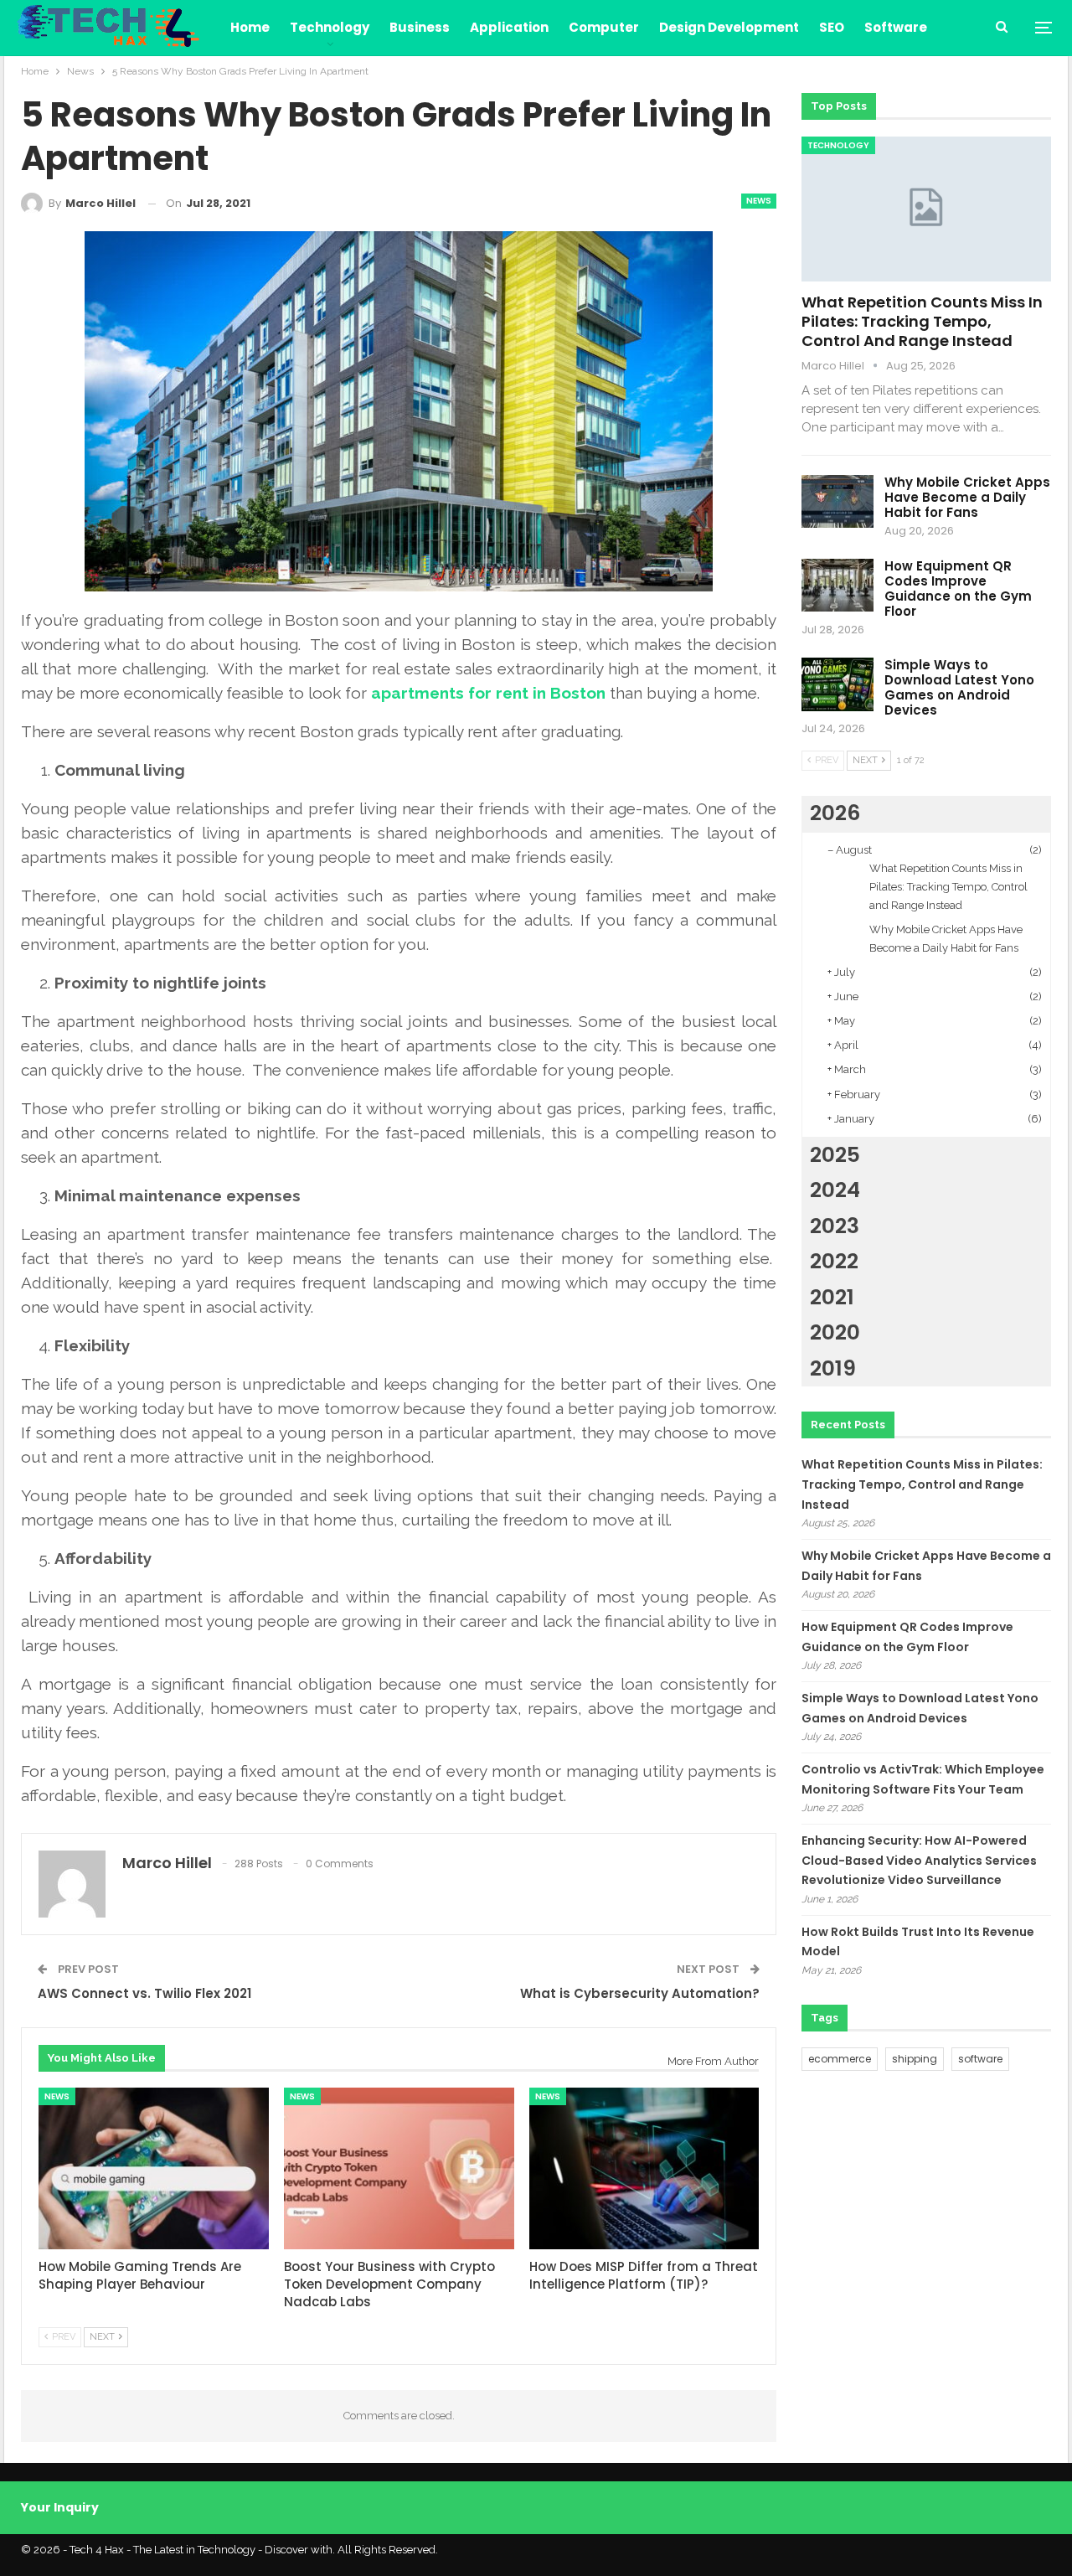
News (759, 201)
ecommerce (840, 2059)
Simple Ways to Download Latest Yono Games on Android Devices (959, 687)
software (980, 2059)
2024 (835, 1190)
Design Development (729, 27)
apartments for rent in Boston (488, 693)
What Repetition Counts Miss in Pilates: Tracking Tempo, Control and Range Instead (922, 321)
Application (509, 27)
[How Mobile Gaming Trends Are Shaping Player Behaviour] (154, 2168)
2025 (835, 1155)
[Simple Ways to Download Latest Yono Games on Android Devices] (837, 684)
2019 (833, 1368)
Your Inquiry (60, 2507)
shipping (915, 2059)
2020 (835, 1332)
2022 (834, 1261)
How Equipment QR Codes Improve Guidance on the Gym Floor (958, 589)
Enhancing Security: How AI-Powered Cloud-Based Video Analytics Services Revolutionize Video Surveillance (919, 1861)
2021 (832, 1297)
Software (896, 27)
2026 (835, 813)
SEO (832, 27)
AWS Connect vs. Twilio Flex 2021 (144, 1993)
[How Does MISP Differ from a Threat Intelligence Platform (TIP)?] (644, 2168)
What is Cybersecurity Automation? (640, 1993)
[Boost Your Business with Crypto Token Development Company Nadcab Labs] (399, 2168)
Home (250, 27)
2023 (835, 1226)
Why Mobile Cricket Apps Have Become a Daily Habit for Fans (967, 497)
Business (420, 27)
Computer (604, 27)
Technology (330, 27)
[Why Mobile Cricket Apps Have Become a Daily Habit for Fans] (837, 502)
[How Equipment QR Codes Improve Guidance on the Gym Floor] (837, 586)
